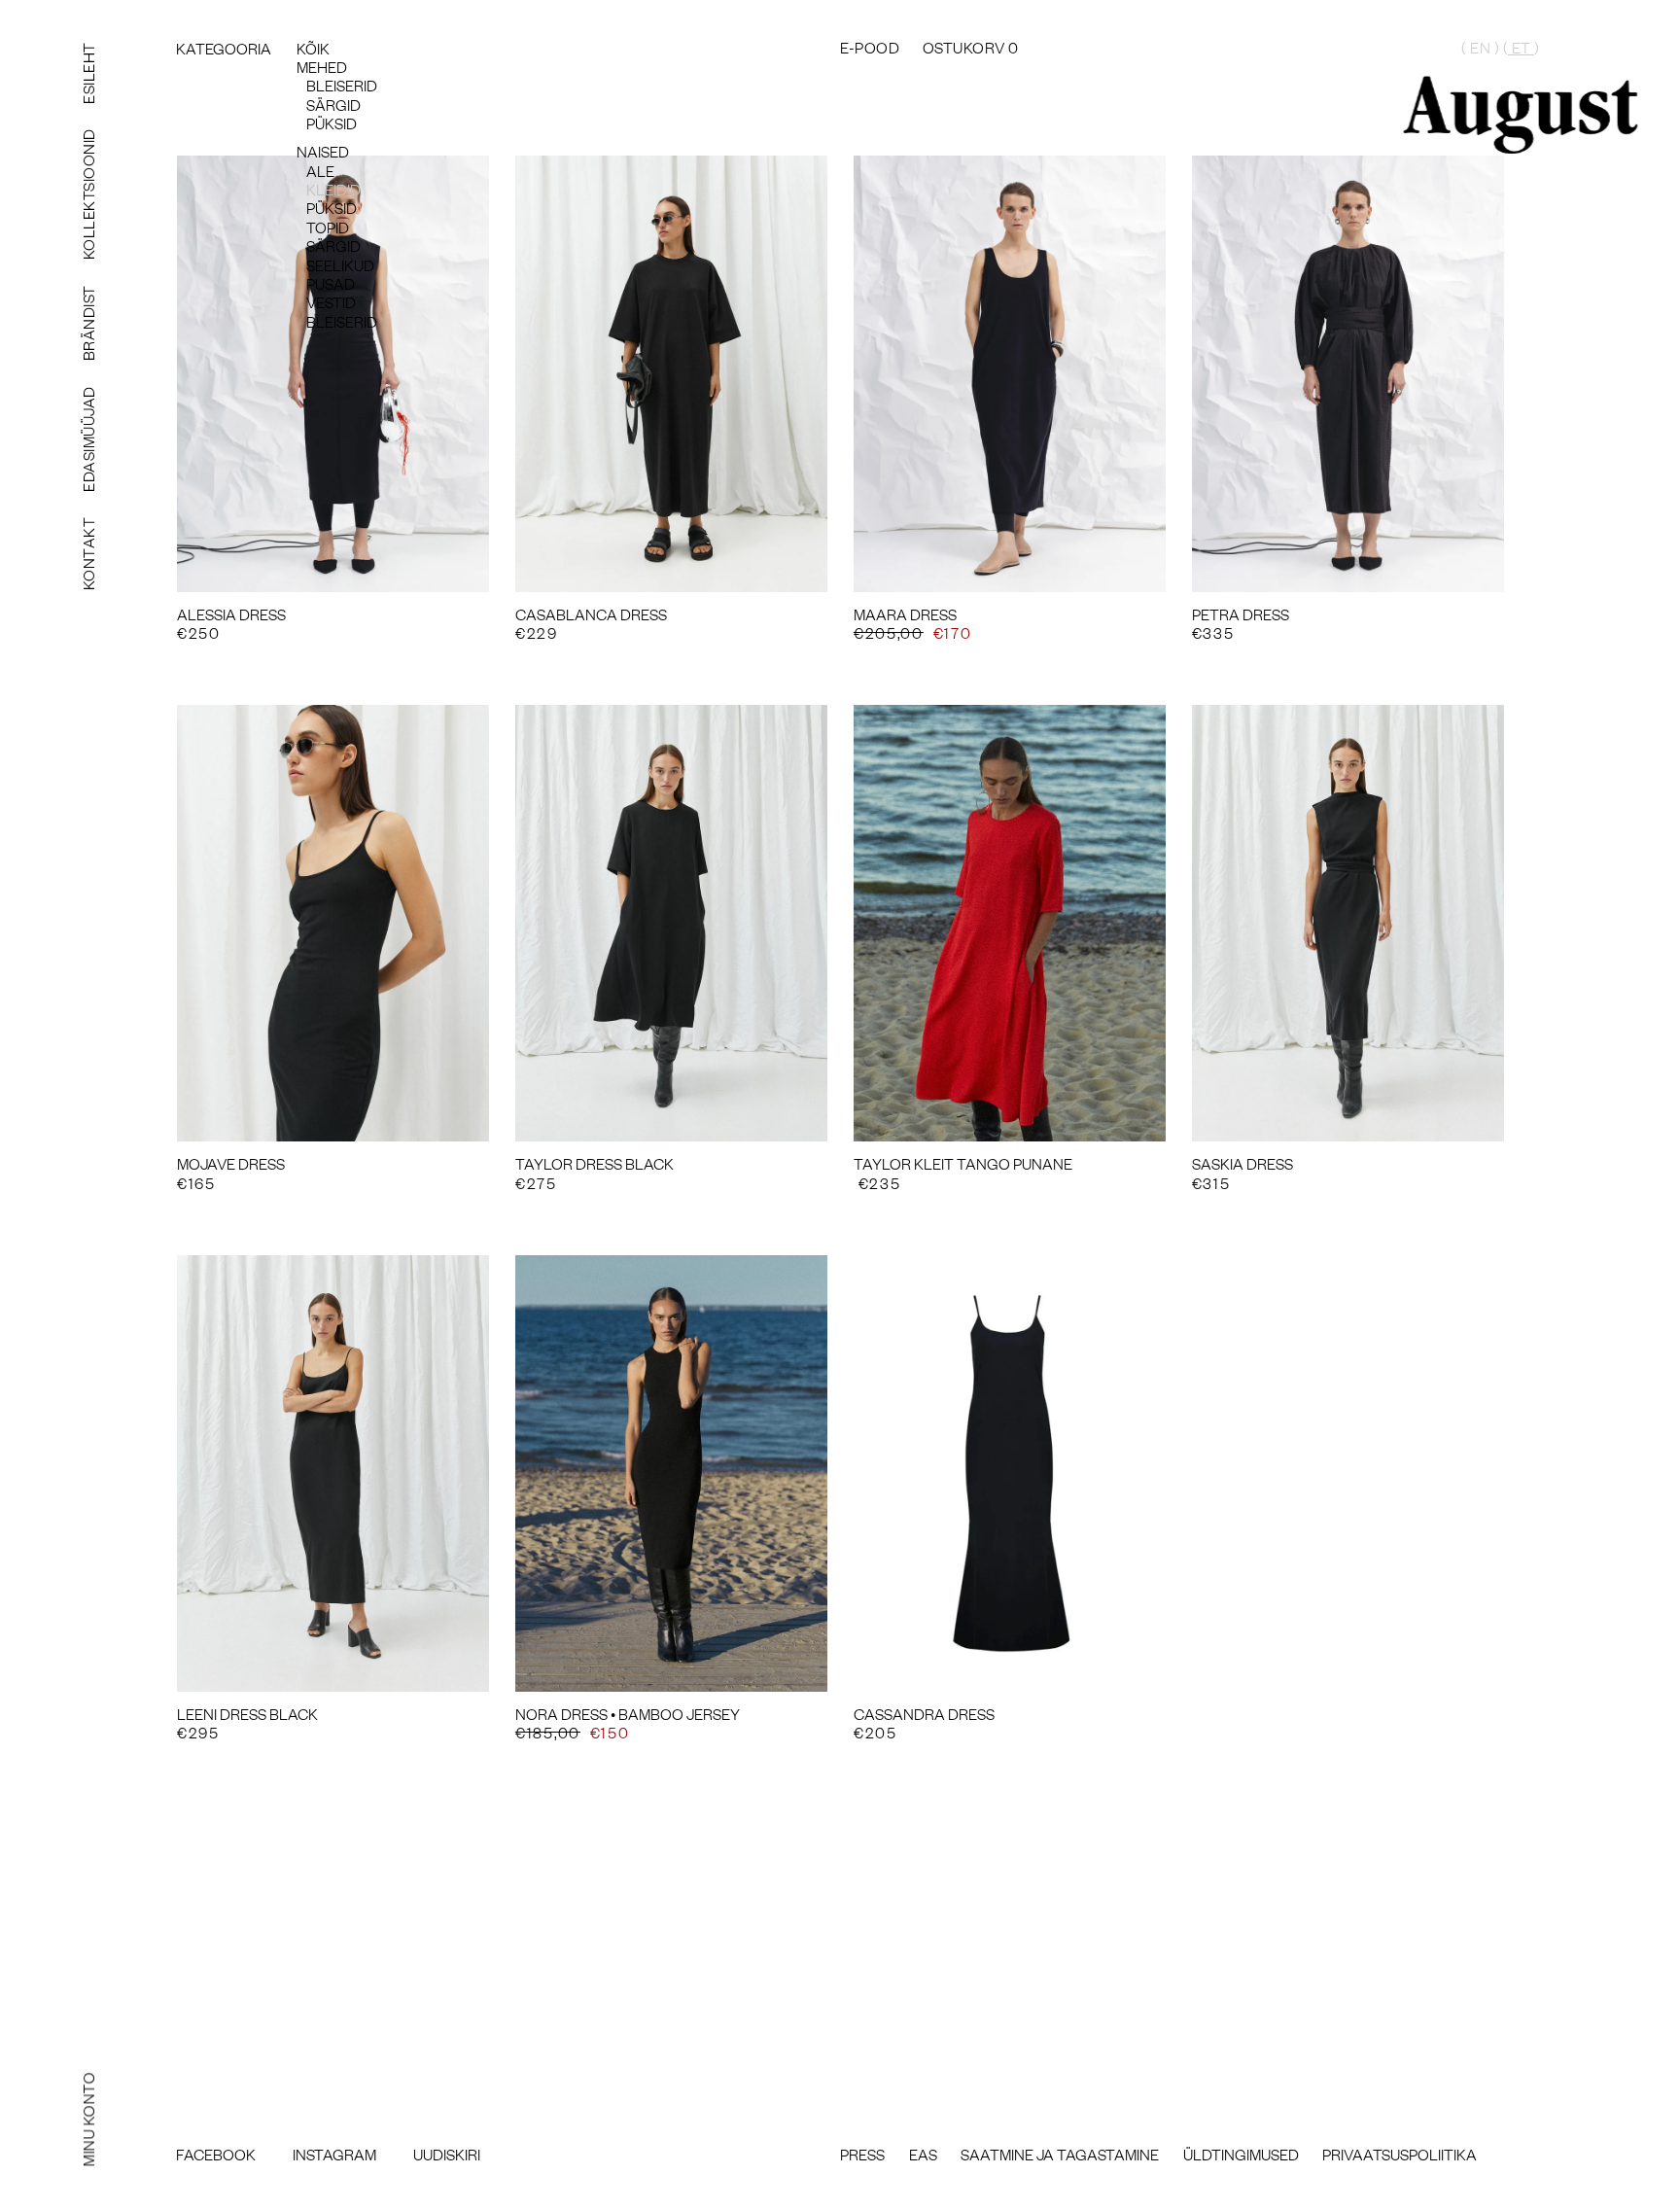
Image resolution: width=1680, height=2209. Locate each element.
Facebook (216, 2154)
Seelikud (340, 264)
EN (1480, 47)
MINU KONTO (87, 2120)
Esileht (87, 73)
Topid (328, 227)
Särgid (333, 104)
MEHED (322, 66)
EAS (923, 2154)
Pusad (331, 283)
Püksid (332, 123)
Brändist (87, 324)
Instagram (334, 2154)
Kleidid (333, 189)
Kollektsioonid (87, 195)
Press (862, 2154)
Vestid (331, 301)
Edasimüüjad (87, 439)
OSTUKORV (971, 46)
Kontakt (87, 554)
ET (1521, 47)
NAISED (323, 151)
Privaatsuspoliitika (1400, 2154)
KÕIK (313, 48)
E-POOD (870, 46)
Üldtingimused (1241, 2154)
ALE (320, 170)
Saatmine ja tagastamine (1060, 2154)
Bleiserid (342, 85)
